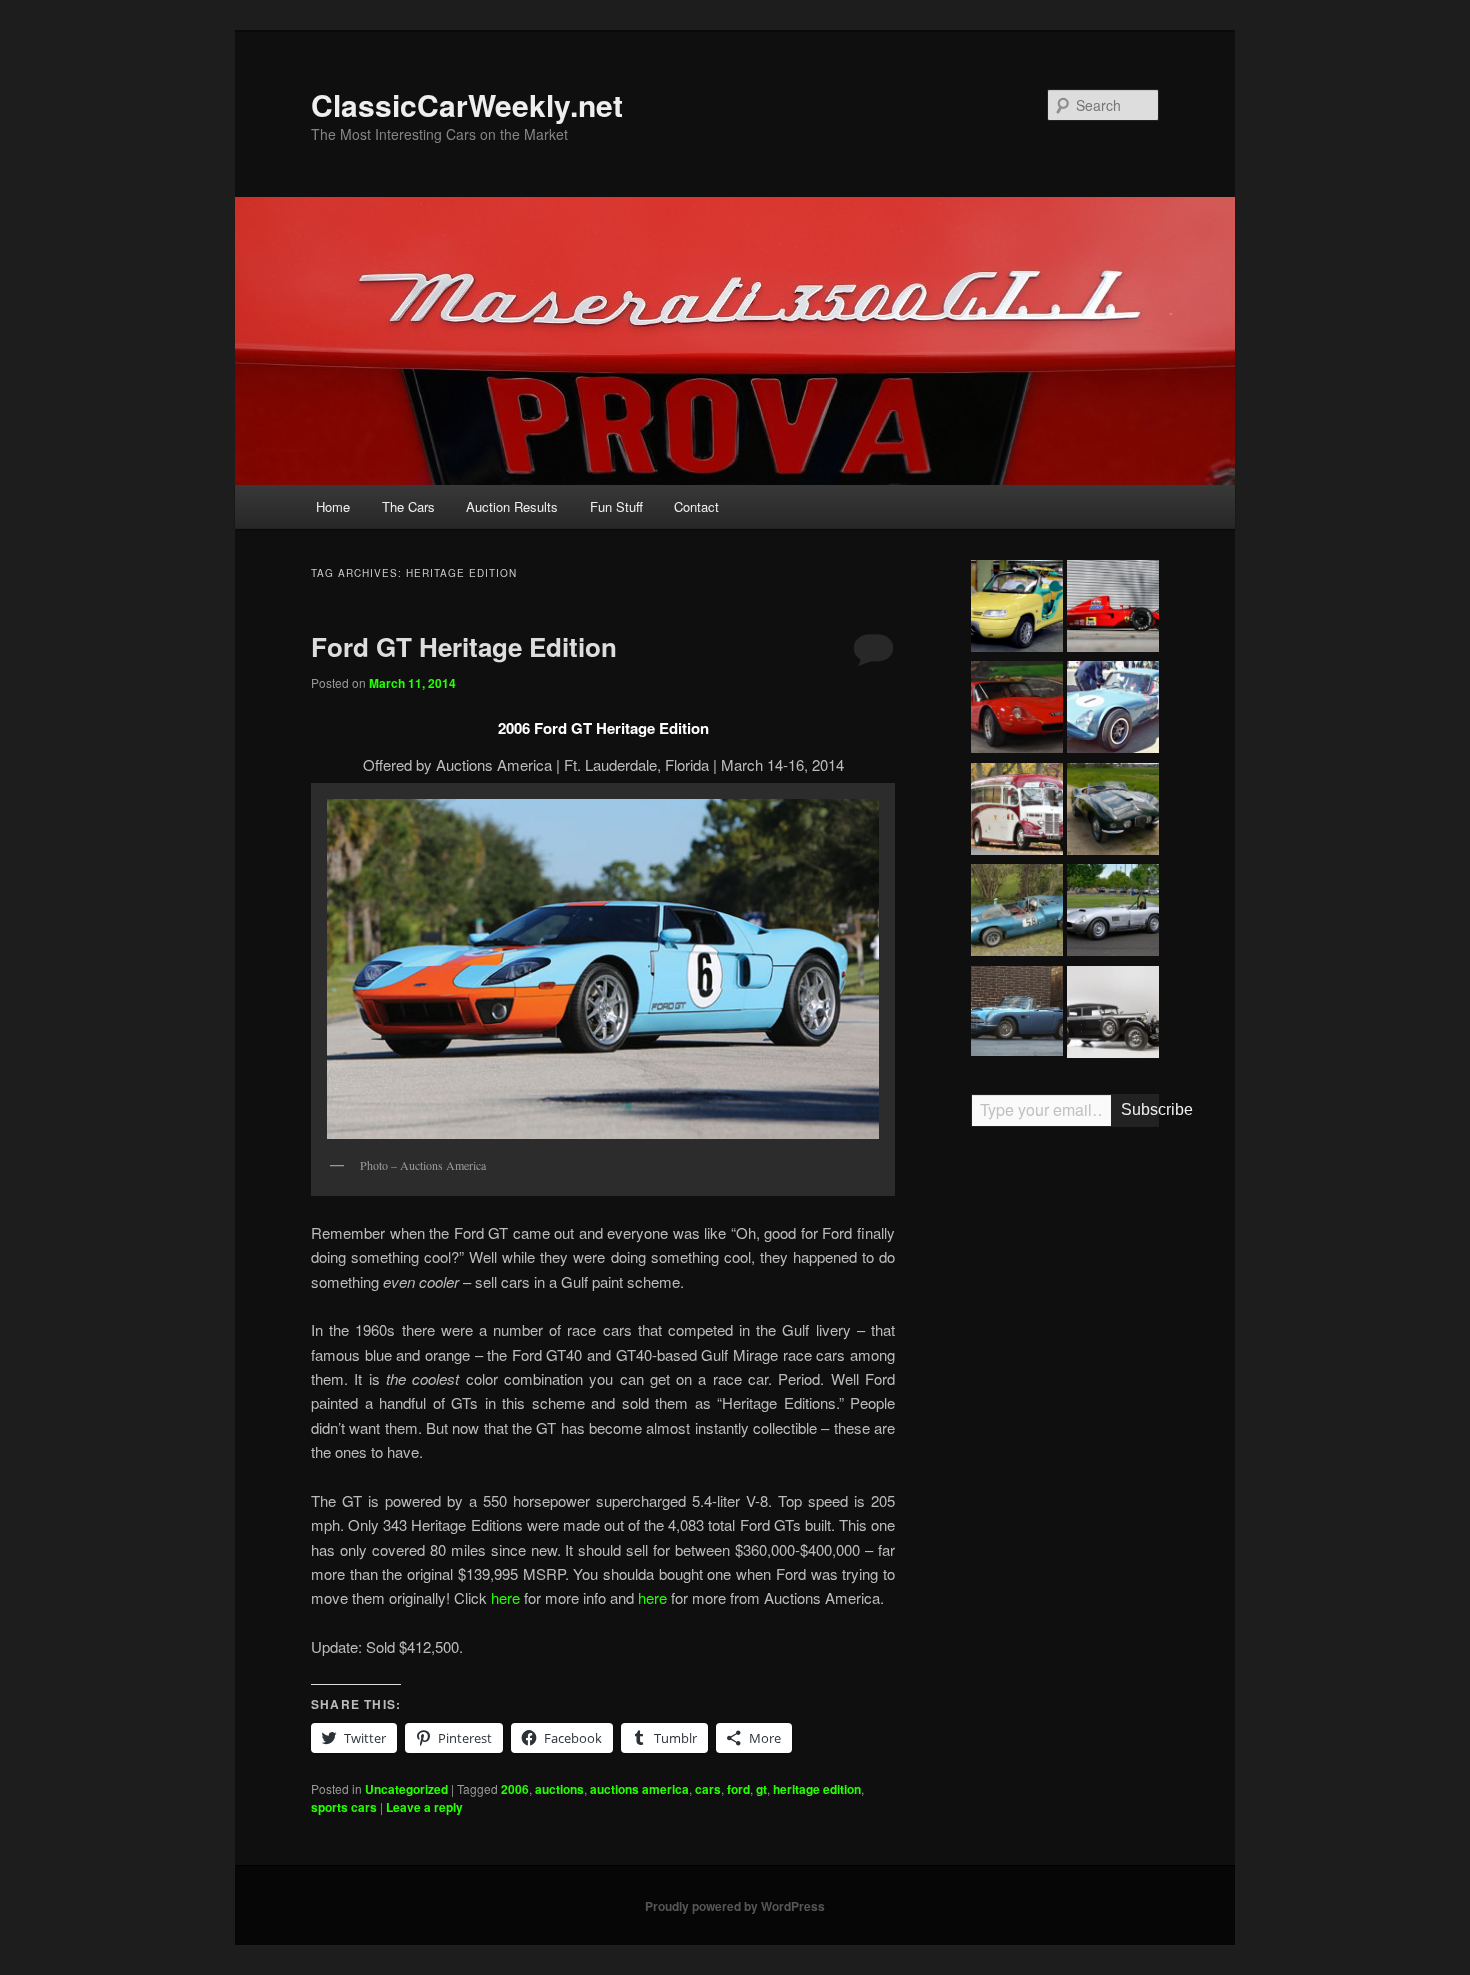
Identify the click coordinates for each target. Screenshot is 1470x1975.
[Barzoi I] (1017, 710)
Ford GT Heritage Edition (464, 646)
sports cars (344, 1807)
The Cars (408, 506)
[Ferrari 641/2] (1113, 609)
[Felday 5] (1017, 913)
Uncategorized (406, 1789)
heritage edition (817, 1789)
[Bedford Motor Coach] (1017, 812)
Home (333, 506)
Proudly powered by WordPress (735, 1906)
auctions (559, 1789)
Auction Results (512, 506)
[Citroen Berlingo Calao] (1017, 609)
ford (738, 1789)
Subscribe (1140, 1109)
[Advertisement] (1065, 1453)
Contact (696, 506)
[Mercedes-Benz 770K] (1113, 1015)
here (505, 1597)
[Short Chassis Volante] (1017, 1013)
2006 (515, 1789)
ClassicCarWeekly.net (467, 104)
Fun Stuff (616, 506)
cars (708, 1789)
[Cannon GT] (1113, 710)
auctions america (639, 1789)
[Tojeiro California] (1113, 913)
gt (761, 1789)
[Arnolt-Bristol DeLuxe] (1113, 812)
